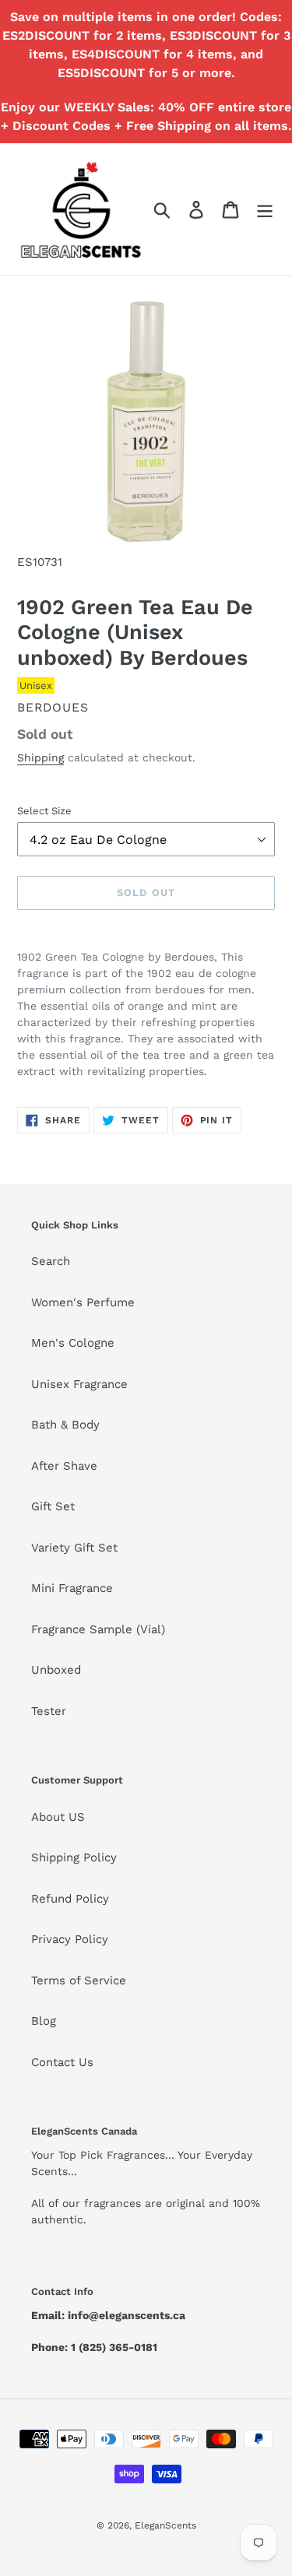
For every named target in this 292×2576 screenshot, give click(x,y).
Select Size (44, 811)
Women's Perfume (83, 1302)
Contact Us (62, 2062)
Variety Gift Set (74, 1548)
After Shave (64, 1466)
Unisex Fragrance (79, 1384)
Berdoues (53, 707)
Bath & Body (65, 1425)
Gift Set (53, 1506)
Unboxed (56, 1670)
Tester (49, 1711)
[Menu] (265, 209)
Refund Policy (70, 1899)
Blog (44, 2021)
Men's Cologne (73, 1343)
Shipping (40, 757)
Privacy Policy (70, 1939)
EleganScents (165, 2525)
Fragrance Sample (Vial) (98, 1629)
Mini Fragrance (72, 1588)
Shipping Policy (74, 1857)
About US (58, 1817)
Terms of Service (79, 1980)
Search (51, 1261)
